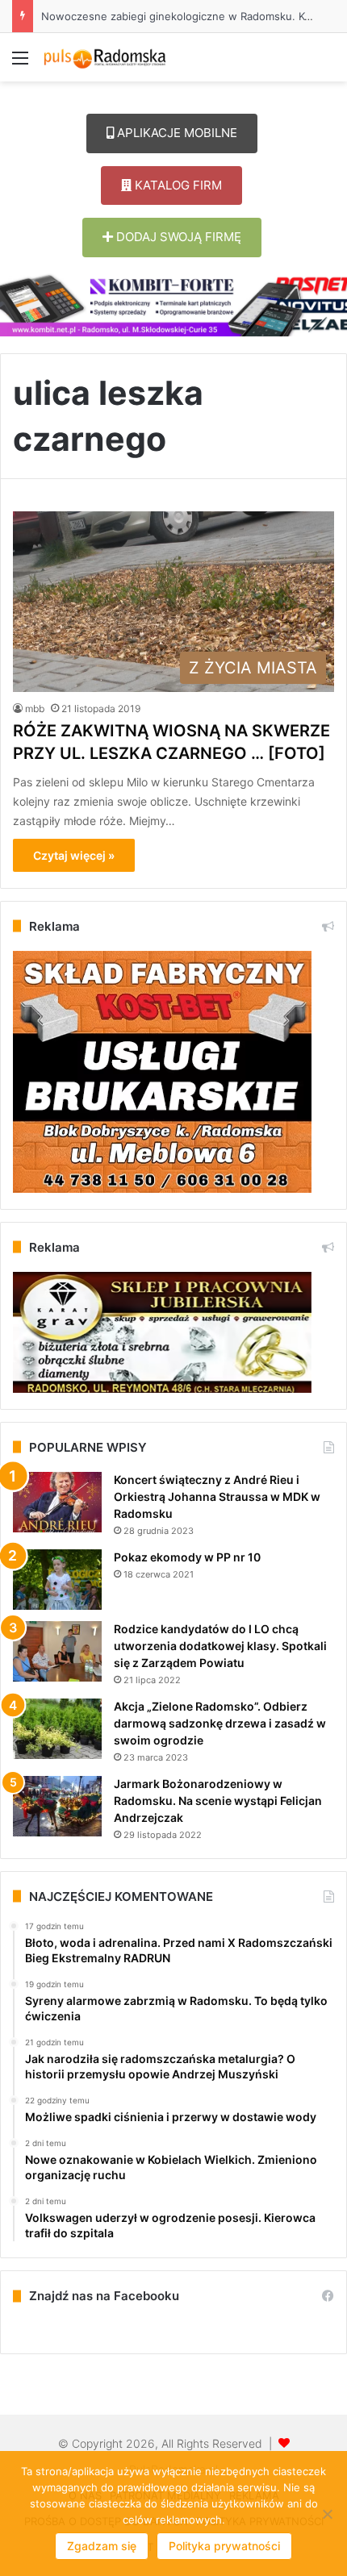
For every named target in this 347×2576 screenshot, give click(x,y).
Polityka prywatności (224, 2546)
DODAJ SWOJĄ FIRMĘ (177, 237)
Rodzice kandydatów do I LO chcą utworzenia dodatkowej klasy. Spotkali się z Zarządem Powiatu (220, 1646)
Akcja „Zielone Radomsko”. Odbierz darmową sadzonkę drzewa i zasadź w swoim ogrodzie (220, 1723)
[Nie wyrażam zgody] (327, 2514)
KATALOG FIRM (177, 185)
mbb (35, 709)
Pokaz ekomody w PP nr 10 (187, 1557)
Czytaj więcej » (74, 855)
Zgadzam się (102, 2546)
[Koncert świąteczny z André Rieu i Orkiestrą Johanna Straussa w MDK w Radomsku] (57, 1502)
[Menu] (20, 63)
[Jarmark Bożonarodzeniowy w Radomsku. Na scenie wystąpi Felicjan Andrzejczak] (57, 1806)
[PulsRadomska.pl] (105, 57)
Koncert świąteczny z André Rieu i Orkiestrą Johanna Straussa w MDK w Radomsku (217, 1496)
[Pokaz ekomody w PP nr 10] (57, 1580)
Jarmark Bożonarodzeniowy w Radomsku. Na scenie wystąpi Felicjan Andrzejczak (218, 1801)
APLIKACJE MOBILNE (176, 133)
